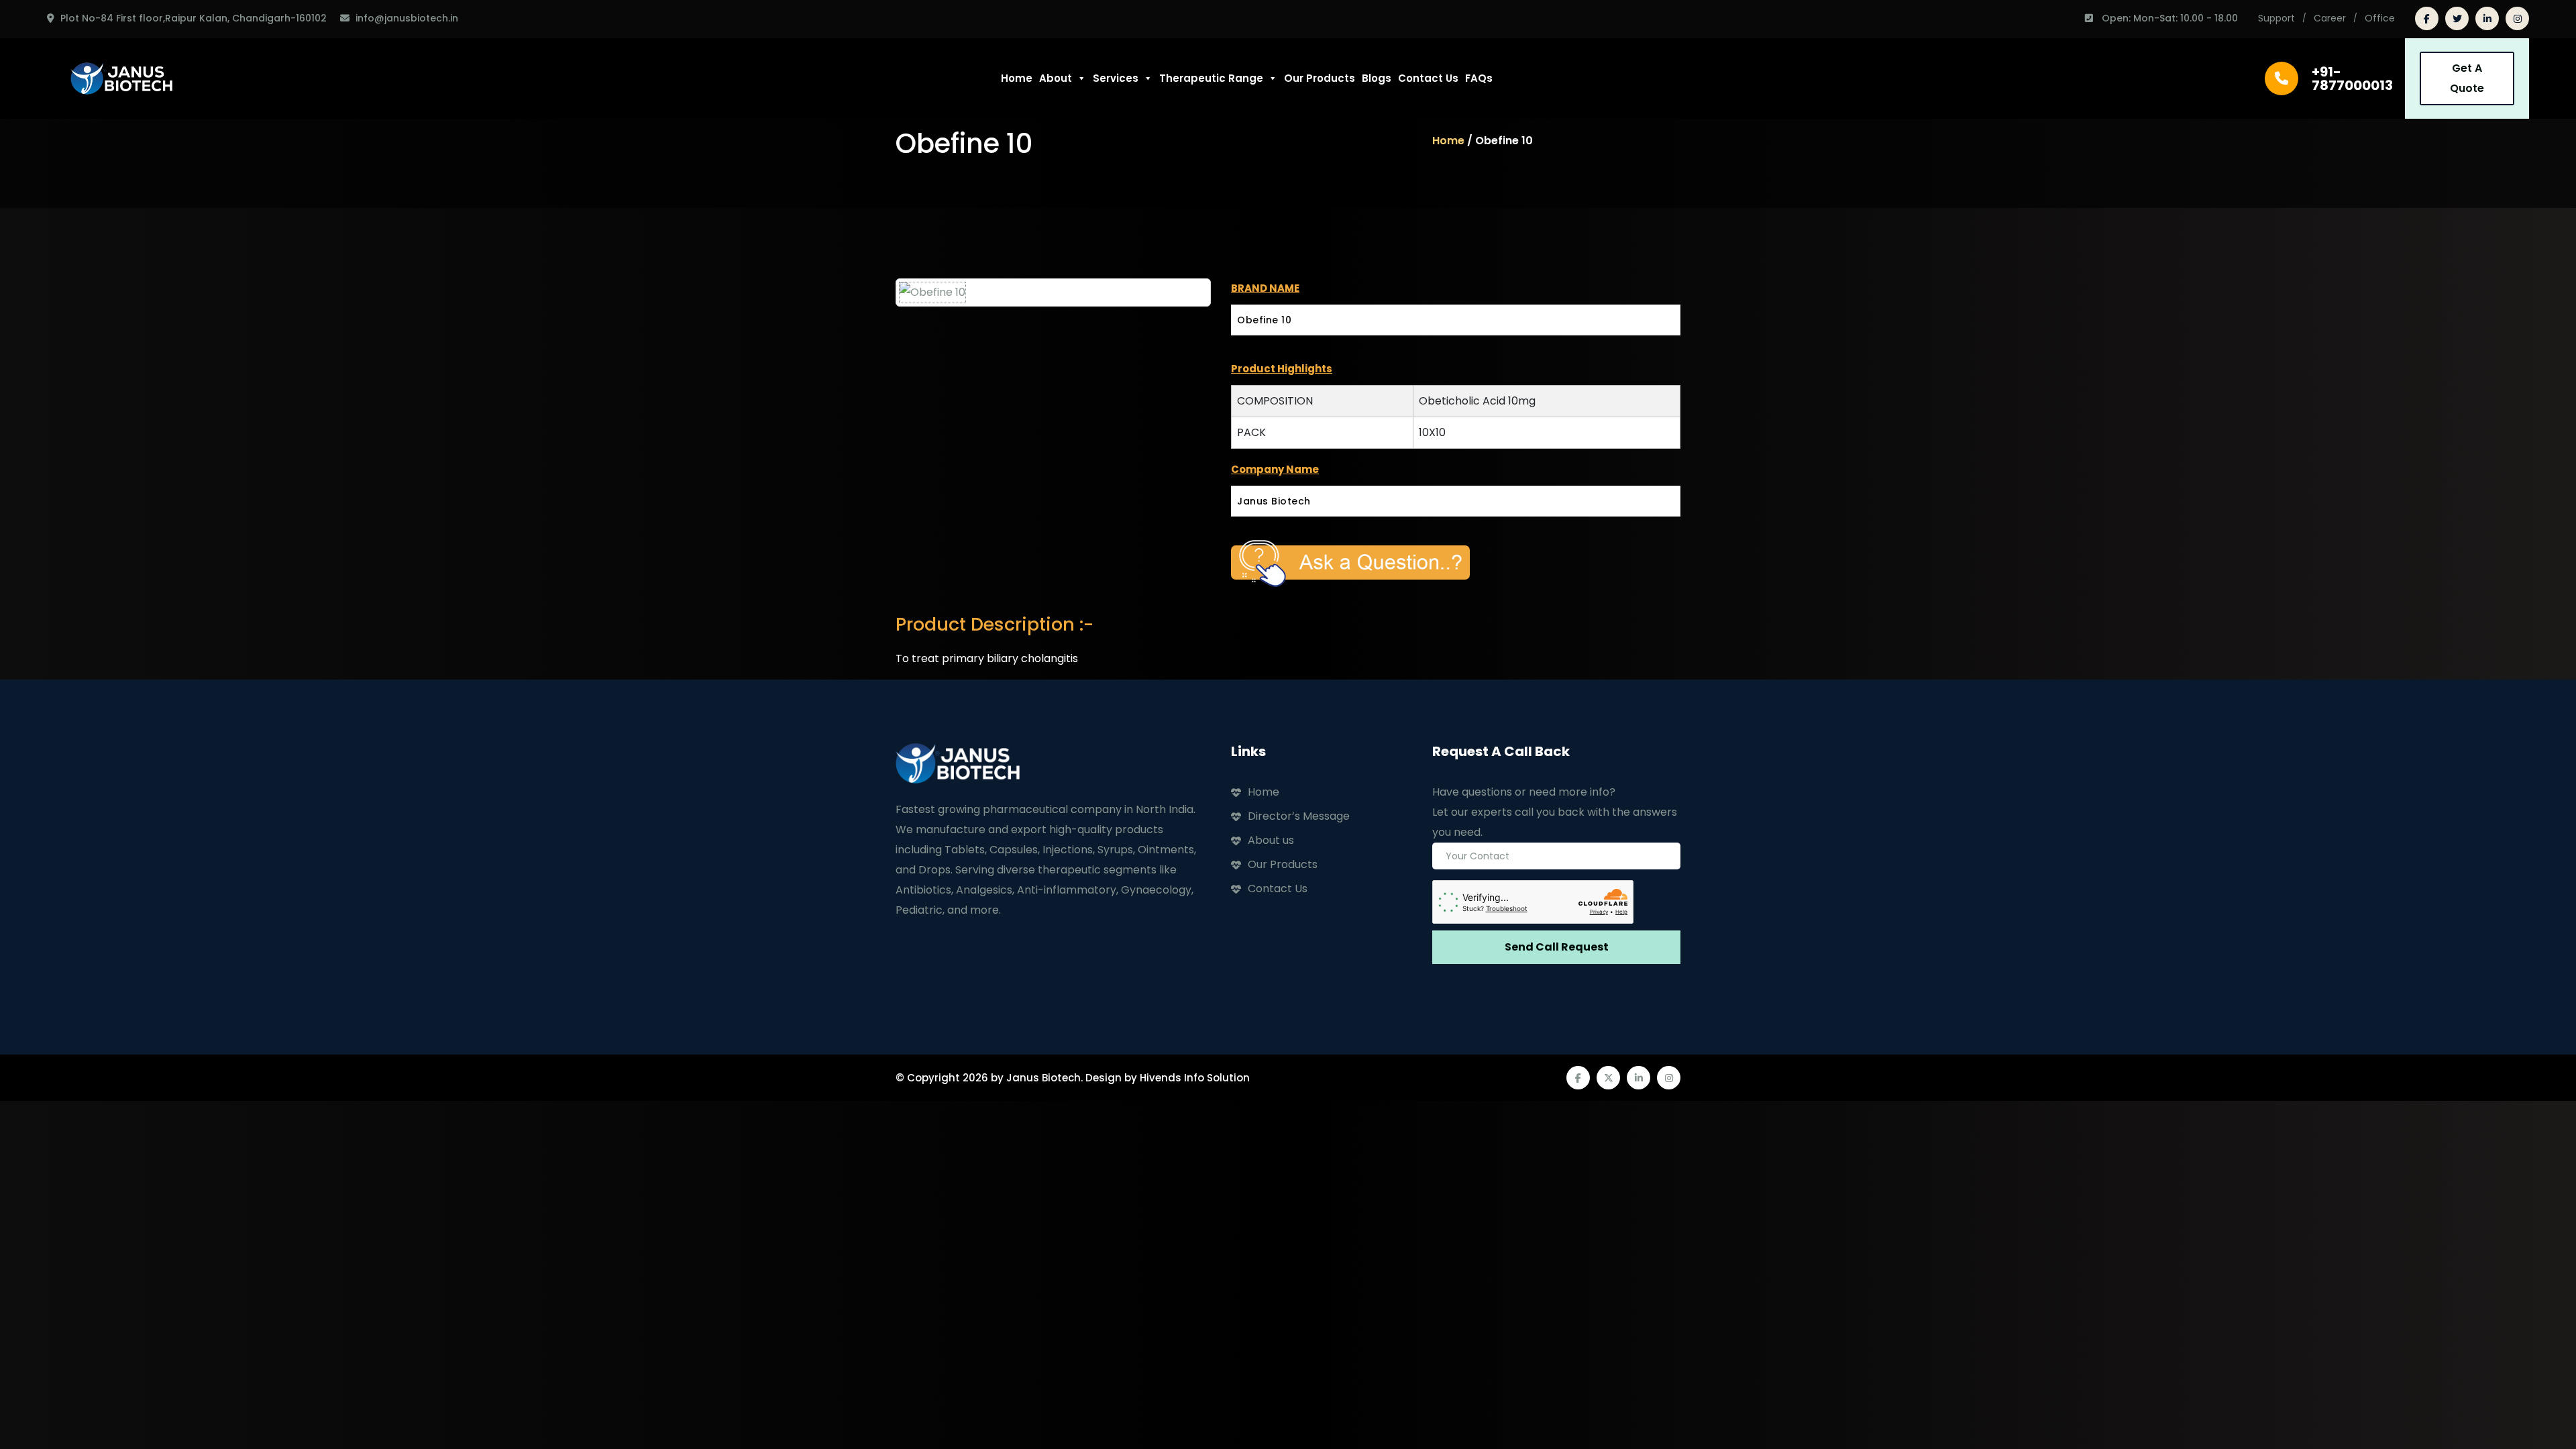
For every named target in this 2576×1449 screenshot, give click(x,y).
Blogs (1377, 78)
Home (1017, 78)
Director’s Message (1299, 816)
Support (2276, 18)
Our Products (1320, 78)
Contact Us (1428, 78)
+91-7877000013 (2352, 78)
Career (2330, 18)
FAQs (1479, 78)
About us (1271, 840)
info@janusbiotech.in (407, 18)
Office (2380, 18)
